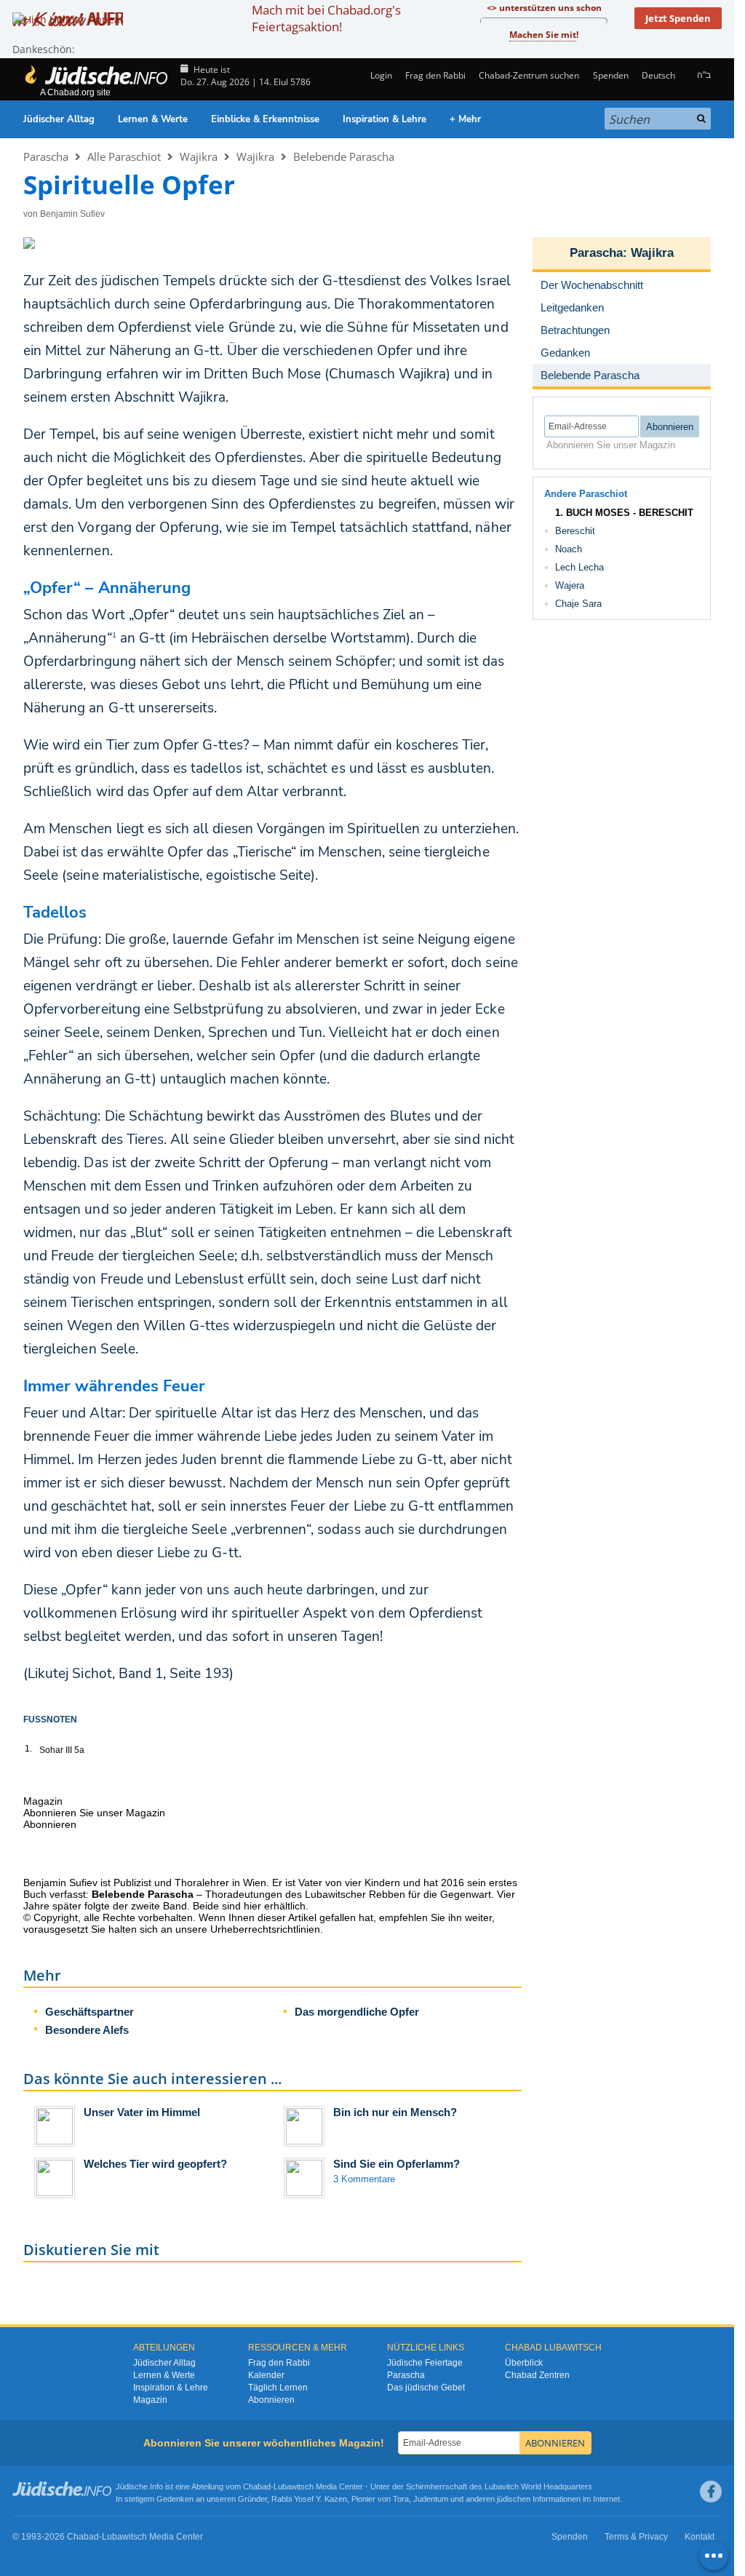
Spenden (610, 75)
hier (252, 1906)
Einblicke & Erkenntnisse (265, 119)
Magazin (150, 2400)
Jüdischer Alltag (59, 119)
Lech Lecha (579, 567)
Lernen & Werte (153, 119)
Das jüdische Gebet (426, 2388)
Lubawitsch (294, 2486)
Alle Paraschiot (124, 156)
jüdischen (514, 2499)
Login (380, 75)
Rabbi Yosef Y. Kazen (309, 2499)
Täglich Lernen (278, 2388)
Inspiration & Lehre (385, 119)
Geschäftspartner (89, 2012)
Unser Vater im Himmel (142, 2112)
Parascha (46, 156)
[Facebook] (711, 2492)
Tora (401, 2499)
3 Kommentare (364, 2179)
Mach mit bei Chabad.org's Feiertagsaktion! (326, 18)
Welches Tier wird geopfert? (155, 2164)
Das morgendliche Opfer (357, 2012)
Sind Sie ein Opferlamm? (397, 2164)
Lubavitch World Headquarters (538, 2486)
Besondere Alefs (87, 2030)
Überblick (524, 2363)
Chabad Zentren (537, 2375)
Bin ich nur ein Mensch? (395, 2112)
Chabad (257, 2486)
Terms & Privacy (636, 2537)
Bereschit (575, 531)
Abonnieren (271, 2400)
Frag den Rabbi (435, 75)
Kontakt (700, 2537)
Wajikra (199, 156)
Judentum (431, 2499)
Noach (569, 549)
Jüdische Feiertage (425, 2363)
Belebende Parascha (344, 156)
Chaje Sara (578, 604)
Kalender (266, 2375)
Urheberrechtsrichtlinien (265, 1929)
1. (28, 1749)
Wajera (570, 585)
